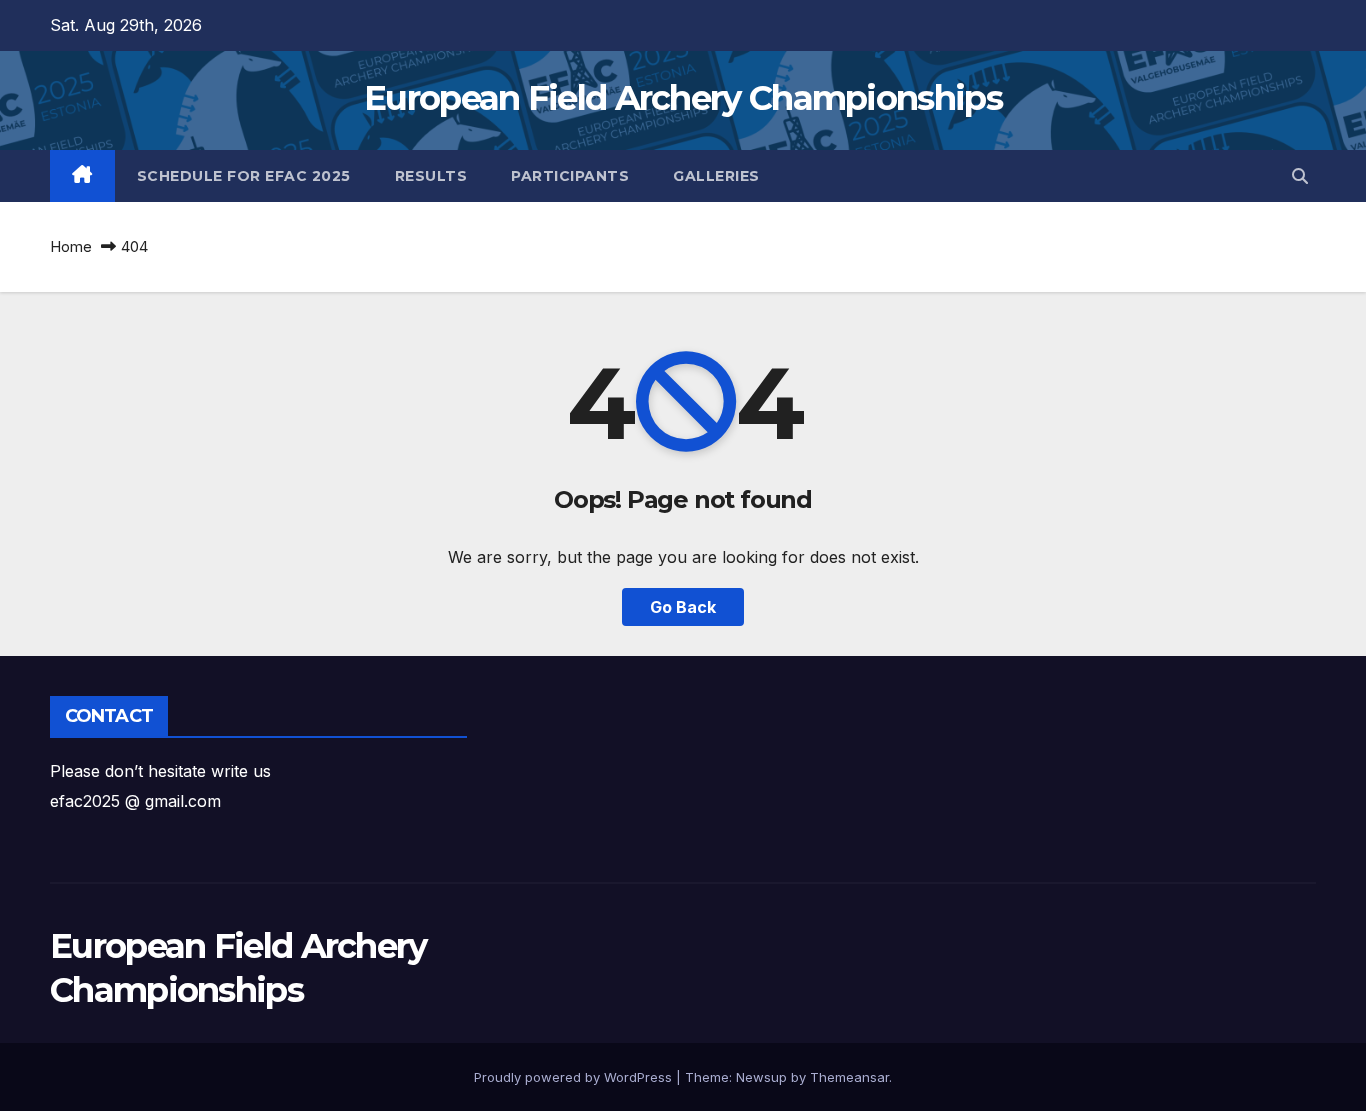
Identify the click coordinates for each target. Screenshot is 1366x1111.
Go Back (683, 607)
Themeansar (849, 1077)
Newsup (761, 1077)
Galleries (716, 176)
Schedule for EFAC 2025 (244, 176)
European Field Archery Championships (683, 98)
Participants (570, 176)
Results (431, 176)
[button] (1300, 176)
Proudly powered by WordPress (575, 1077)
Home (71, 246)
